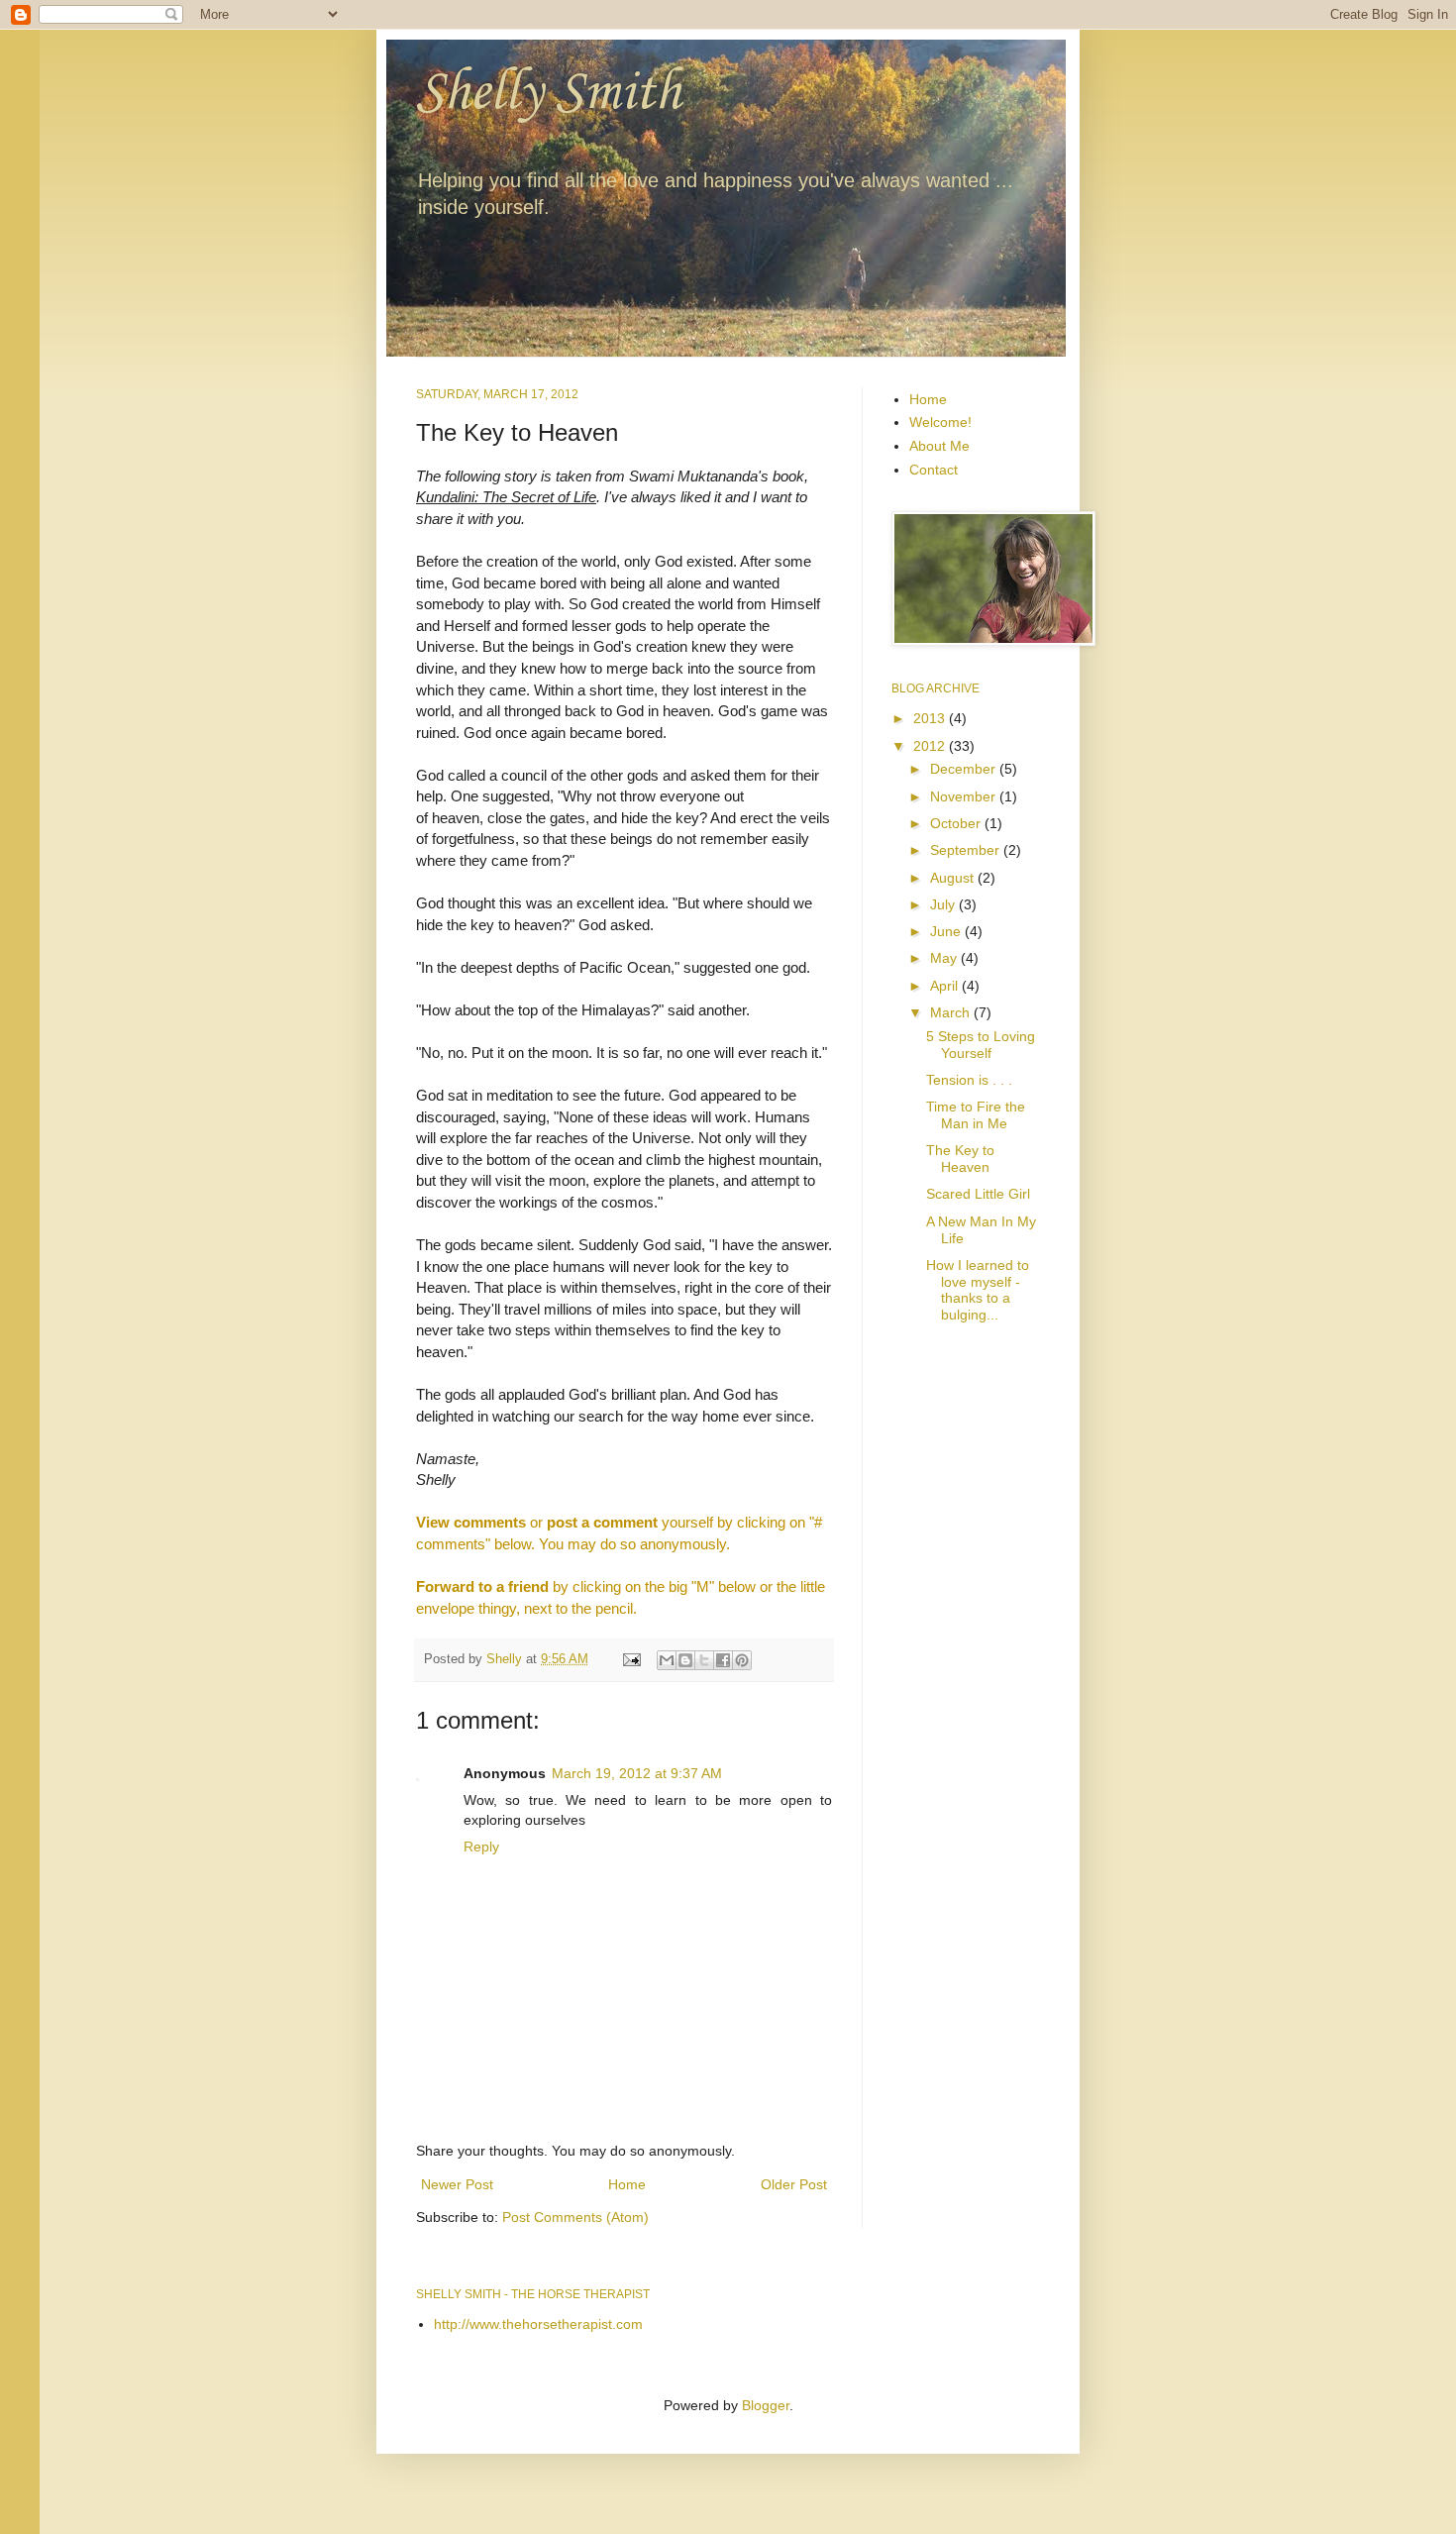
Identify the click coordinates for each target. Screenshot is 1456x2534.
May (945, 958)
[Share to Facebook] (723, 1660)
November (965, 796)
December (965, 769)
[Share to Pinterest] (742, 1660)
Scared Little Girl (978, 1194)
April (946, 986)
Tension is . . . (969, 1080)
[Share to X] (704, 1660)
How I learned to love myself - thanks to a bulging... (978, 1290)
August (954, 878)
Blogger (766, 2405)
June (947, 931)
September (967, 850)
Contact (934, 470)
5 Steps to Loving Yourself (981, 1045)
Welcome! (940, 422)
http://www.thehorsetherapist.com (538, 2324)
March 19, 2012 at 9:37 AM (637, 1773)
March (952, 1012)
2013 (931, 718)
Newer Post (457, 2184)
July (944, 904)
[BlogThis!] (685, 1660)
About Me (939, 446)
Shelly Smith (548, 94)
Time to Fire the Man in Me (976, 1115)
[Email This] (667, 1660)
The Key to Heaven (960, 1159)
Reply (481, 1847)
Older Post (794, 2184)
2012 (931, 746)
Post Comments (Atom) (575, 2217)
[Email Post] (631, 1659)
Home (627, 2184)
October (957, 823)
